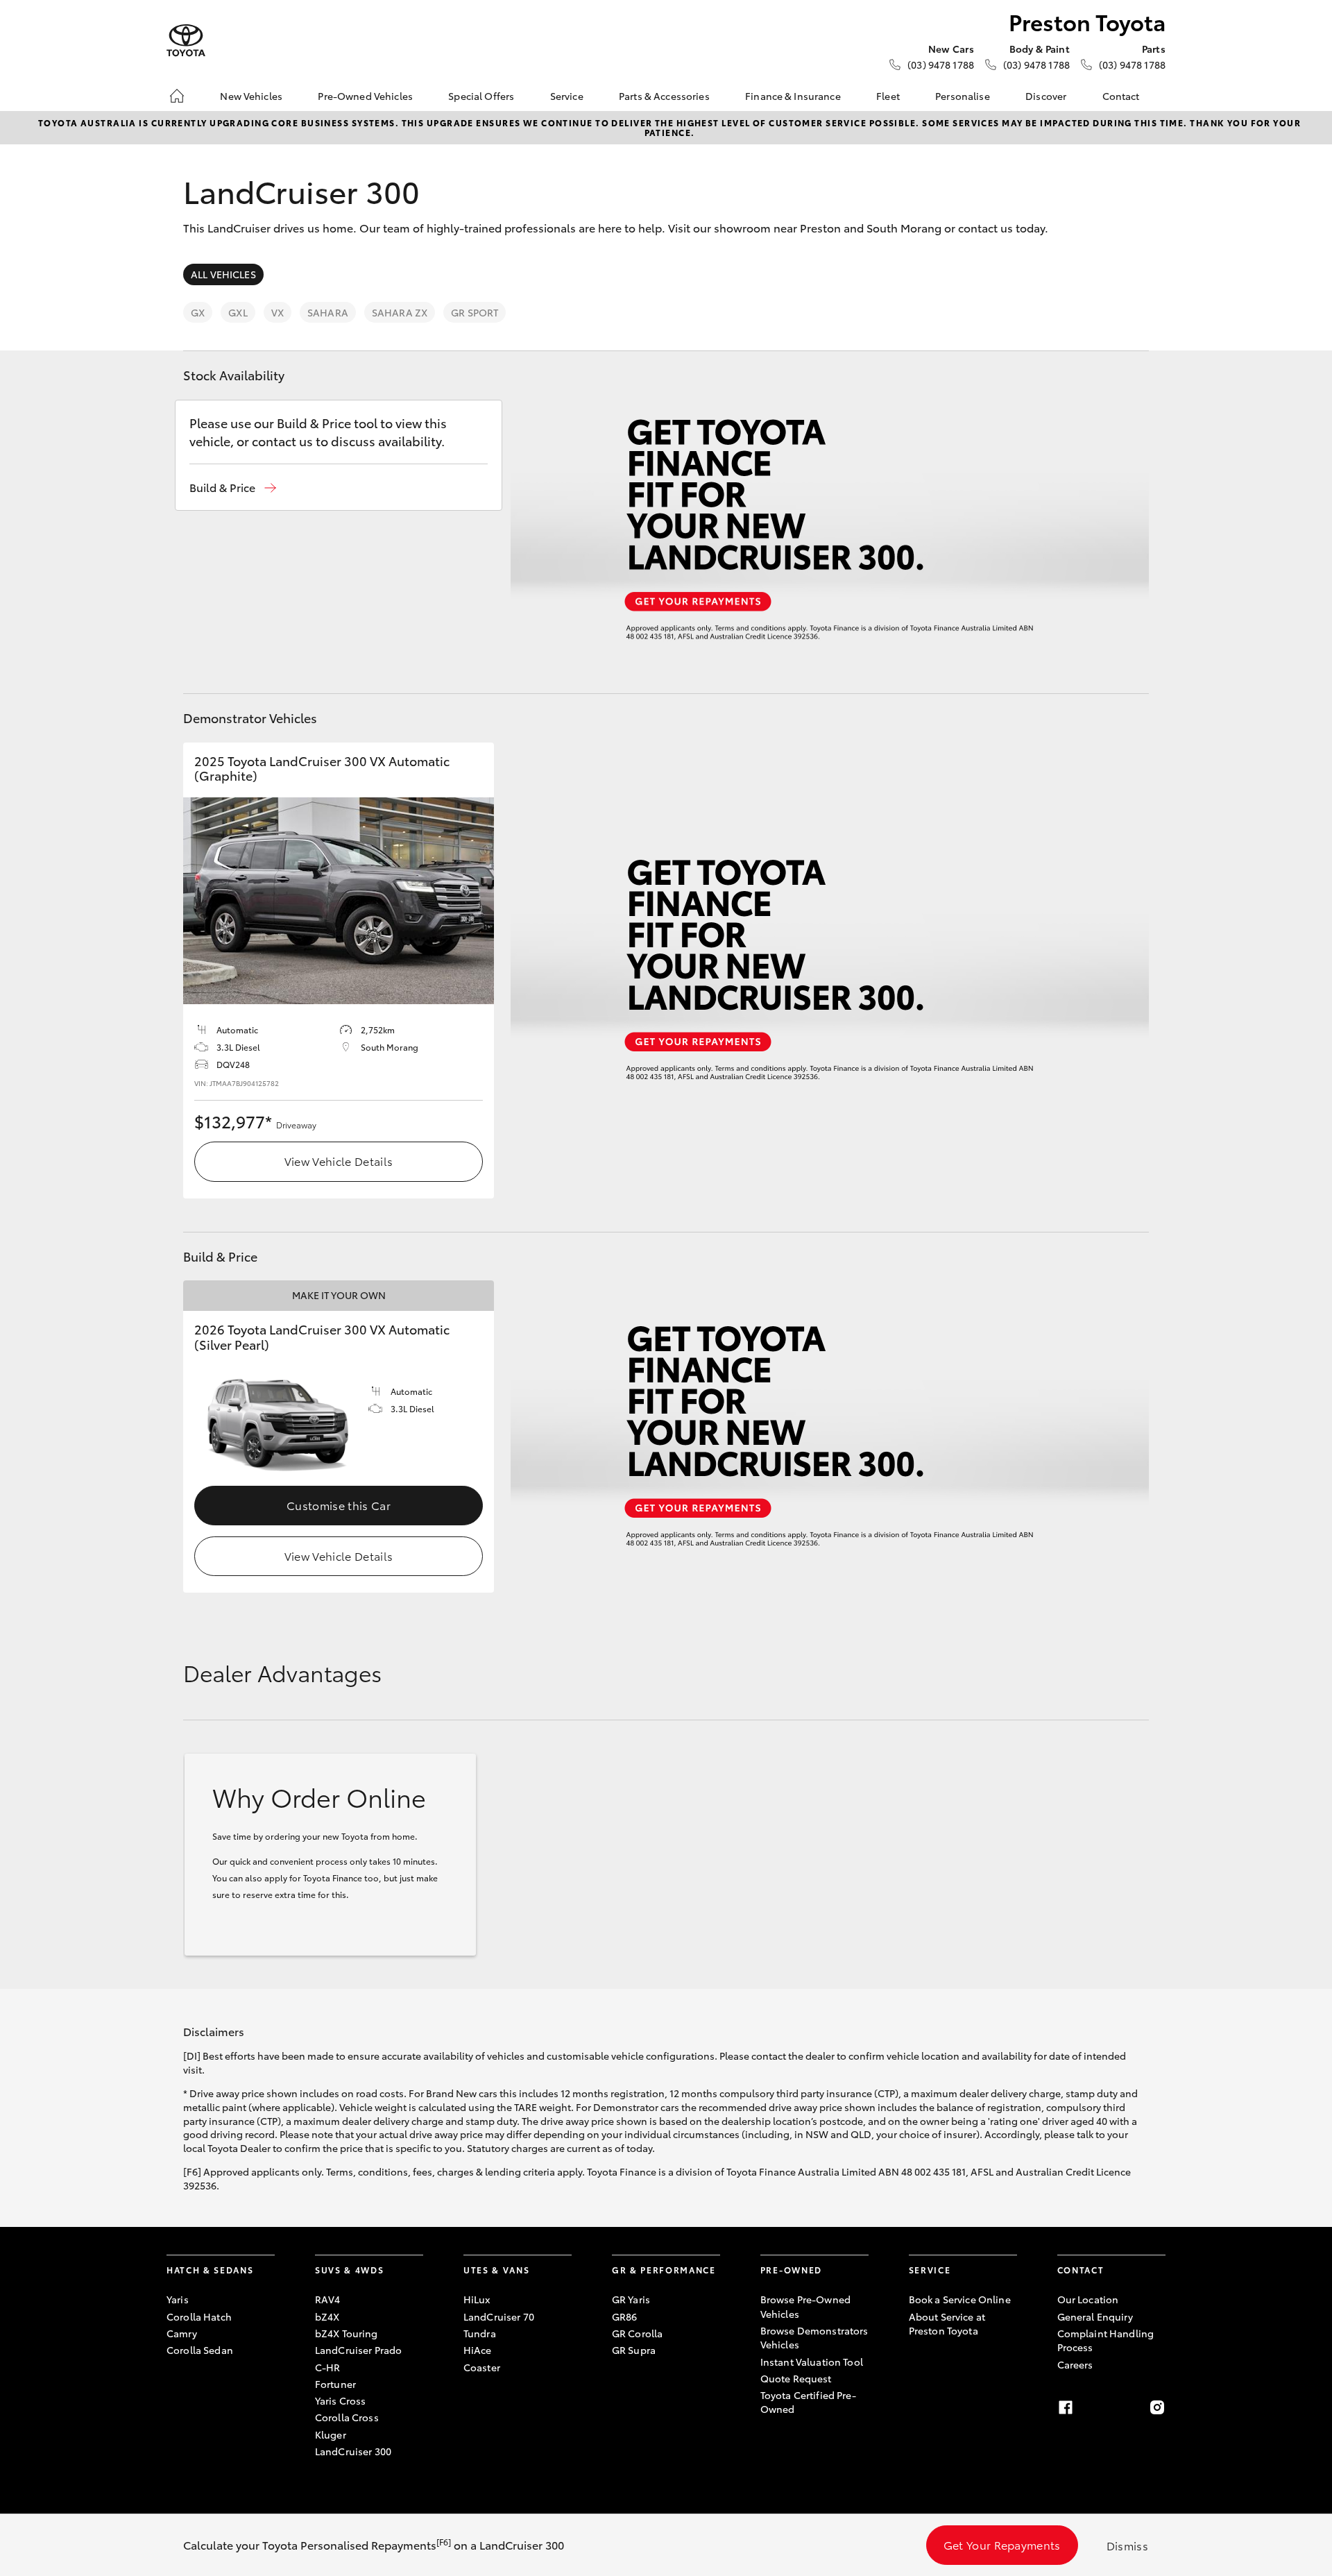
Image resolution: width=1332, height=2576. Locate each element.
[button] (233, 488)
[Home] (177, 96)
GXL (238, 312)
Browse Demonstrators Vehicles (814, 2337)
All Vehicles (223, 274)
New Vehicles (251, 96)
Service (567, 96)
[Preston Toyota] (186, 41)
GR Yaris (631, 2299)
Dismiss (1127, 2545)
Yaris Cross (341, 2400)
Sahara (328, 312)
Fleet (888, 96)
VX (277, 312)
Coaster (482, 2367)
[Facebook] (1066, 2407)
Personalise (963, 96)
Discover (1046, 96)
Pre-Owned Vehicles (365, 96)
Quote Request (796, 2378)
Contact (1121, 96)
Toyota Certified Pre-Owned (808, 2402)
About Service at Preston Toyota (947, 2323)
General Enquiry (1095, 2316)
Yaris (178, 2299)
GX (198, 312)
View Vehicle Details (339, 1161)
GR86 (625, 2316)
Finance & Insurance (793, 96)
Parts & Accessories (664, 96)
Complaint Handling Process (1106, 2340)
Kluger (331, 2434)
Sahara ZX (400, 312)
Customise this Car (339, 1505)
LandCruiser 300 (353, 2451)
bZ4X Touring (347, 2333)
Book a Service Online (960, 2299)
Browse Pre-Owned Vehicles (805, 2306)
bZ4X (327, 2316)
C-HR (328, 2367)
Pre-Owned (791, 2270)
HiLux (477, 2299)
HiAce (478, 2350)
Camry (182, 2333)
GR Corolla (637, 2333)
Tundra (480, 2333)
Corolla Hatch (199, 2316)
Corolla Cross (347, 2417)
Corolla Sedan (200, 2350)
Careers (1075, 2364)
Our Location (1088, 2299)
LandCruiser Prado (358, 2350)
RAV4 (328, 2299)
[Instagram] (1157, 2407)
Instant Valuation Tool (812, 2362)
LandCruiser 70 (499, 2316)
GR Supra (634, 2350)
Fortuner (335, 2384)
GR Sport (475, 312)
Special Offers (481, 96)
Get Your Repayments (1002, 2544)
